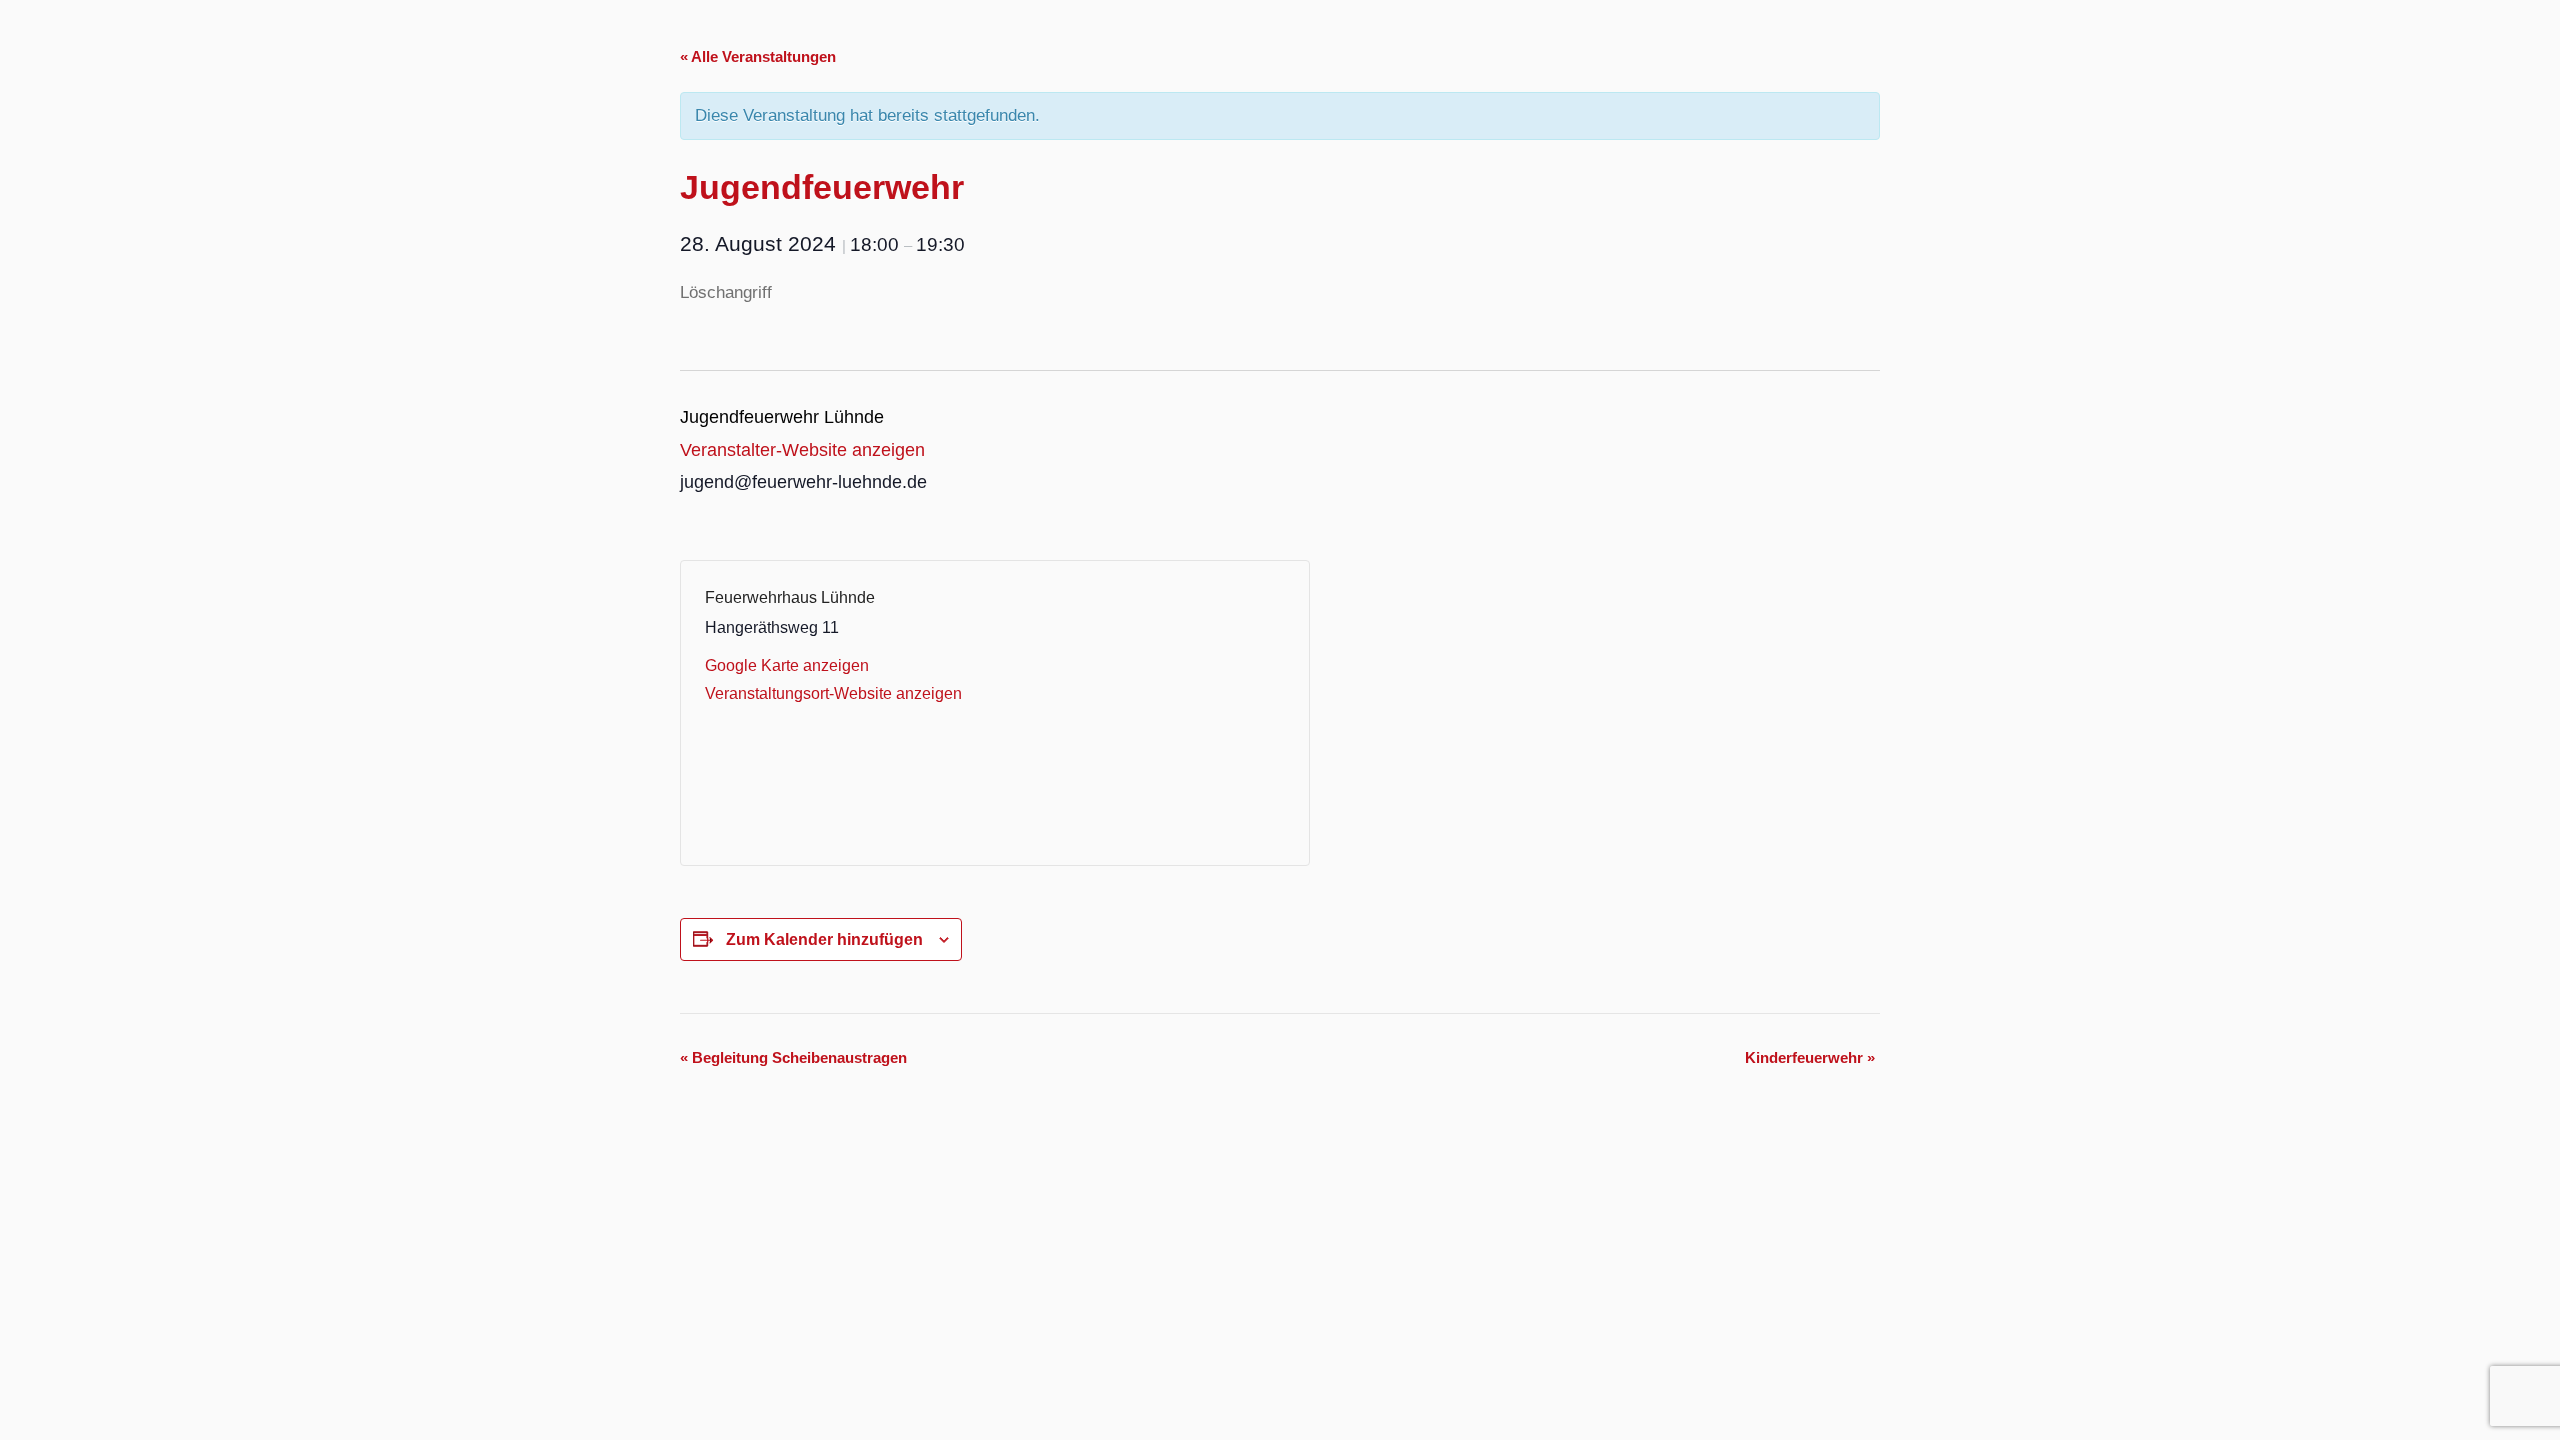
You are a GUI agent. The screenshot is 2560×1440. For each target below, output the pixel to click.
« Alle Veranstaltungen (758, 56)
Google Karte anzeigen (787, 665)
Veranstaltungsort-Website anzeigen (833, 693)
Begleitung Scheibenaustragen (793, 1057)
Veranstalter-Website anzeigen (802, 450)
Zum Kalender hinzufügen (824, 939)
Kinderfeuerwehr (1810, 1057)
